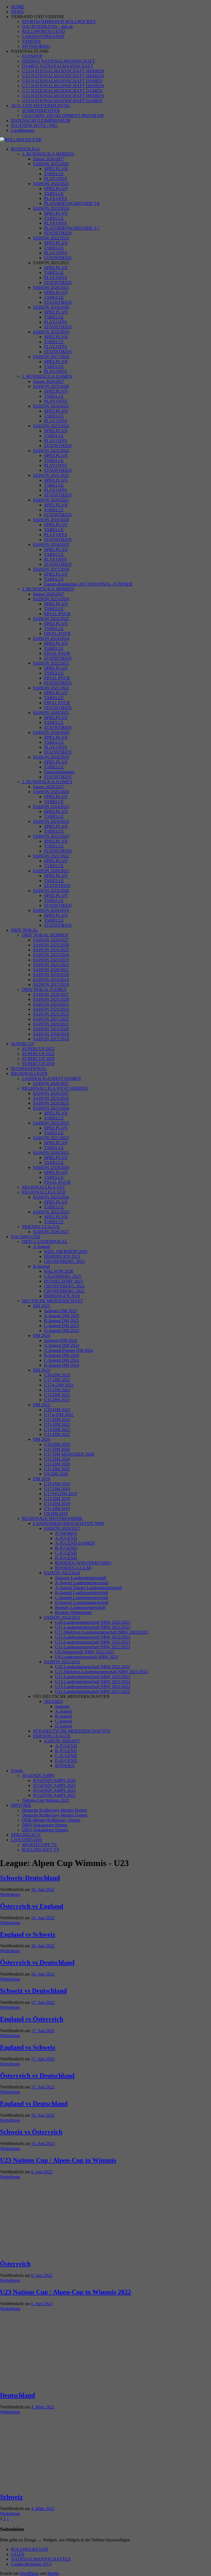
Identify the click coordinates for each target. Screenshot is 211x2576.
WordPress (29, 2573)
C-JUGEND (66, 1553)
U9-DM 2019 (56, 1513)
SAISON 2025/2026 (51, 164)
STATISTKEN (57, 886)
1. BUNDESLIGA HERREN (48, 154)
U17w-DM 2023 (59, 1385)
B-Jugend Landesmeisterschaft (81, 1593)
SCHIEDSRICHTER (41, 111)
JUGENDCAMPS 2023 (54, 1785)
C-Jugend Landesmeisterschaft (81, 1598)
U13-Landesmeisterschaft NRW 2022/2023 (93, 1642)
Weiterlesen (10, 1894)
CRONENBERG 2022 (64, 1286)
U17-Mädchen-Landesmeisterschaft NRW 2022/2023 (101, 1632)
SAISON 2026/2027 (51, 940)
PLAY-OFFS (55, 179)
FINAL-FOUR (57, 614)
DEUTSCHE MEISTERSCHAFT (52, 1301)
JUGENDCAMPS (38, 1776)
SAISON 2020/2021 (51, 287)
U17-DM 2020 (57, 1449)
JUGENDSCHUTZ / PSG (34, 125)
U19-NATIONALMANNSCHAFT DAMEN (62, 81)
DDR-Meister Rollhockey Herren (51, 1820)
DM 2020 (41, 1439)
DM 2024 (41, 1336)
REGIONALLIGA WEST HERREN (55, 1088)
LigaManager (23, 130)
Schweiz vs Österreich (31, 2132)
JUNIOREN (66, 1533)
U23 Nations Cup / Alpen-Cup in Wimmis (58, 2160)
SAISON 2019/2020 (51, 307)
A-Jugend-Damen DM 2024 (69, 1350)
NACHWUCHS (26, 1237)
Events (17, 1771)
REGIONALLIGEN (29, 1073)
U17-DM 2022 (57, 1420)
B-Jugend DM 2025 (61, 1321)
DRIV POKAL (25, 930)
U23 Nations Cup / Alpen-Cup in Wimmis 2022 (66, 2292)
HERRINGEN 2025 (62, 1256)
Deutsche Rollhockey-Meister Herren (54, 1810)
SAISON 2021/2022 (51, 475)
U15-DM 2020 (57, 1459)
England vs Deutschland (34, 2104)
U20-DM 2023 (57, 1375)
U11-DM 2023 (57, 1400)
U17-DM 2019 (57, 1489)
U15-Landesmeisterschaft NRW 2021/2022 (93, 1682)
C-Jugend (63, 1721)
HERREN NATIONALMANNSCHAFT (59, 61)
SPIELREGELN (26, 1835)
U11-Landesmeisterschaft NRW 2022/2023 (92, 1647)
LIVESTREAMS (26, 1840)
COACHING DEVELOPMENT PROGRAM (63, 115)
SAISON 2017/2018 (51, 357)
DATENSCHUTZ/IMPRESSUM (41, 120)
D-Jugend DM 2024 (62, 1365)
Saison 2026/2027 (49, 159)
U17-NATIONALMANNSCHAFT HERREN (63, 86)
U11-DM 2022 (57, 1434)
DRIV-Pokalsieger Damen (45, 1830)
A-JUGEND (66, 1538)
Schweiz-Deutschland (30, 1878)
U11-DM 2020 (57, 1469)
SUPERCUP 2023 (38, 1049)
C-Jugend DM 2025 (61, 1326)
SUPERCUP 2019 (38, 1059)
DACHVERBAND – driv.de (48, 27)
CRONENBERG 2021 (64, 1291)
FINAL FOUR (57, 653)
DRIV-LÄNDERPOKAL (45, 1242)
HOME (18, 7)
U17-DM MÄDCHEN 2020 (69, 1454)
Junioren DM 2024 (60, 1340)
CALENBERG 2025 (63, 1276)
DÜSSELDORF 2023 (63, 1281)
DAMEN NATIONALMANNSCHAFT (58, 66)
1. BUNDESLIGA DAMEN (47, 376)
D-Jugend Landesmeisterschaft (82, 1602)
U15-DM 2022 (57, 1425)
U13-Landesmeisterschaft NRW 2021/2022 (93, 1687)
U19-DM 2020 (57, 1444)
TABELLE (54, 174)
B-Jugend (41, 1266)
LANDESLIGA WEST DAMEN (52, 1078)
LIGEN (18, 2554)
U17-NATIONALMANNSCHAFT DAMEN (62, 91)
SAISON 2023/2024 (51, 208)
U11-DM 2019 (57, 1509)
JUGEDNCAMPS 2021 (54, 1795)
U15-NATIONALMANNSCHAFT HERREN (63, 96)
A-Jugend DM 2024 (62, 1345)
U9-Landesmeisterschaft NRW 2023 (87, 1657)
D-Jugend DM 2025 (62, 1331)
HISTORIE (21, 1805)
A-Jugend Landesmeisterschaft (82, 1583)
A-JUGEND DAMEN (75, 1543)
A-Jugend (41, 1247)
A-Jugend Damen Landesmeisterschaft (88, 1588)
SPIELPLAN (56, 169)
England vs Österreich (32, 2019)
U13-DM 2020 (57, 1464)
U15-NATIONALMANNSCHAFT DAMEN (62, 101)
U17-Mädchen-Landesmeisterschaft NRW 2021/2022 (101, 1672)
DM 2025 (41, 1306)
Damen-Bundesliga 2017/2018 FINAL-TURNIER (88, 584)
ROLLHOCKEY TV (41, 1850)
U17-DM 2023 (57, 1380)
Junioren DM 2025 (60, 1311)
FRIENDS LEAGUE (41, 1227)
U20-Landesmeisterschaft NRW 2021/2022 (93, 1667)
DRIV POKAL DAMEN (44, 989)
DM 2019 (41, 1479)
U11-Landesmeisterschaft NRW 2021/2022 (92, 1691)
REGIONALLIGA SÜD (44, 1192)
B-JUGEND (66, 1548)
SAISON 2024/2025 (51, 184)
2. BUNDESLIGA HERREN (48, 589)
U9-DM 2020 (56, 1474)
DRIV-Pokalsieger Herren (45, 1825)
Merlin (53, 2573)
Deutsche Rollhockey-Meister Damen (55, 1815)
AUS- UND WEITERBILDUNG (41, 106)
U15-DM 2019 (57, 1499)
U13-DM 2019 (57, 1504)
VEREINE (32, 41)
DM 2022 (41, 1405)
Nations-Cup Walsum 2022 (46, 1800)
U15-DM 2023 (57, 1390)
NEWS (17, 12)
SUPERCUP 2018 (38, 1064)
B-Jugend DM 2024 (61, 1355)
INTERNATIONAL (29, 1069)
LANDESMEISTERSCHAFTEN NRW (69, 1523)
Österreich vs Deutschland (37, 1962)
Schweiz (11, 2497)
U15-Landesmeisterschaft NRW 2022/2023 (93, 1637)
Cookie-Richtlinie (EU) (31, 2564)
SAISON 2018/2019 (51, 332)
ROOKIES (65, 1766)
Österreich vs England (32, 1906)
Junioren (62, 1706)
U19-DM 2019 (57, 1484)
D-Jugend (63, 1726)
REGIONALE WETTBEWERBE (52, 1518)
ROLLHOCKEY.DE (30, 2549)
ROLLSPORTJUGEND (44, 31)
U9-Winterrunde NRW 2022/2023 (85, 1652)
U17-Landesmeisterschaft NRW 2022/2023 (93, 1627)
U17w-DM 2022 (59, 1415)
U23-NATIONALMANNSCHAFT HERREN (63, 71)
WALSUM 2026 (59, 1271)
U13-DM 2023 (57, 1395)
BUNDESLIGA (25, 149)
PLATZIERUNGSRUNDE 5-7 (72, 228)
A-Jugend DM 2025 (62, 1316)
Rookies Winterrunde (73, 1612)
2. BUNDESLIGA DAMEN (47, 782)
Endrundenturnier (59, 772)
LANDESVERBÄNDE (43, 36)
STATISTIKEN (58, 233)
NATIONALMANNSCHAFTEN (41, 2559)
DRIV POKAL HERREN (45, 935)
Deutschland (17, 2395)
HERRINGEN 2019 (62, 1296)
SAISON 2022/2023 (51, 238)
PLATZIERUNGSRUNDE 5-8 (72, 203)
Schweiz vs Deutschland (33, 1991)
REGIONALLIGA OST (44, 1187)
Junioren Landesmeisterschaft (80, 1578)
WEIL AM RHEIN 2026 (66, 1251)
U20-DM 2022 (57, 1410)
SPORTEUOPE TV (40, 1845)
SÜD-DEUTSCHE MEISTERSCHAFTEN (72, 1731)
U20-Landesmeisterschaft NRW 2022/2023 (93, 1622)
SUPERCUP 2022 (38, 1054)
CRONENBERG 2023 (64, 1261)
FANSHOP (32, 56)
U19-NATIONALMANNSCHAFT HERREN (63, 76)
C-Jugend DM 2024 (61, 1360)
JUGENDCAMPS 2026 (54, 1780)
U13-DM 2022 (57, 1429)
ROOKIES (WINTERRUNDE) (83, 1563)
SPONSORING (36, 46)
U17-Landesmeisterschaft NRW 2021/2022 (93, 1677)
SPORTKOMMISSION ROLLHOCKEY (59, 22)
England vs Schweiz (28, 1934)
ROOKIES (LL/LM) (73, 1568)
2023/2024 (53, 1701)
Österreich (15, 2264)
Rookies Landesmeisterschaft (80, 1607)
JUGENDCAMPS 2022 (54, 1790)
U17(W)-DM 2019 (60, 1494)
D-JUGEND (66, 1558)
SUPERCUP (22, 1044)
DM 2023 (41, 1370)
